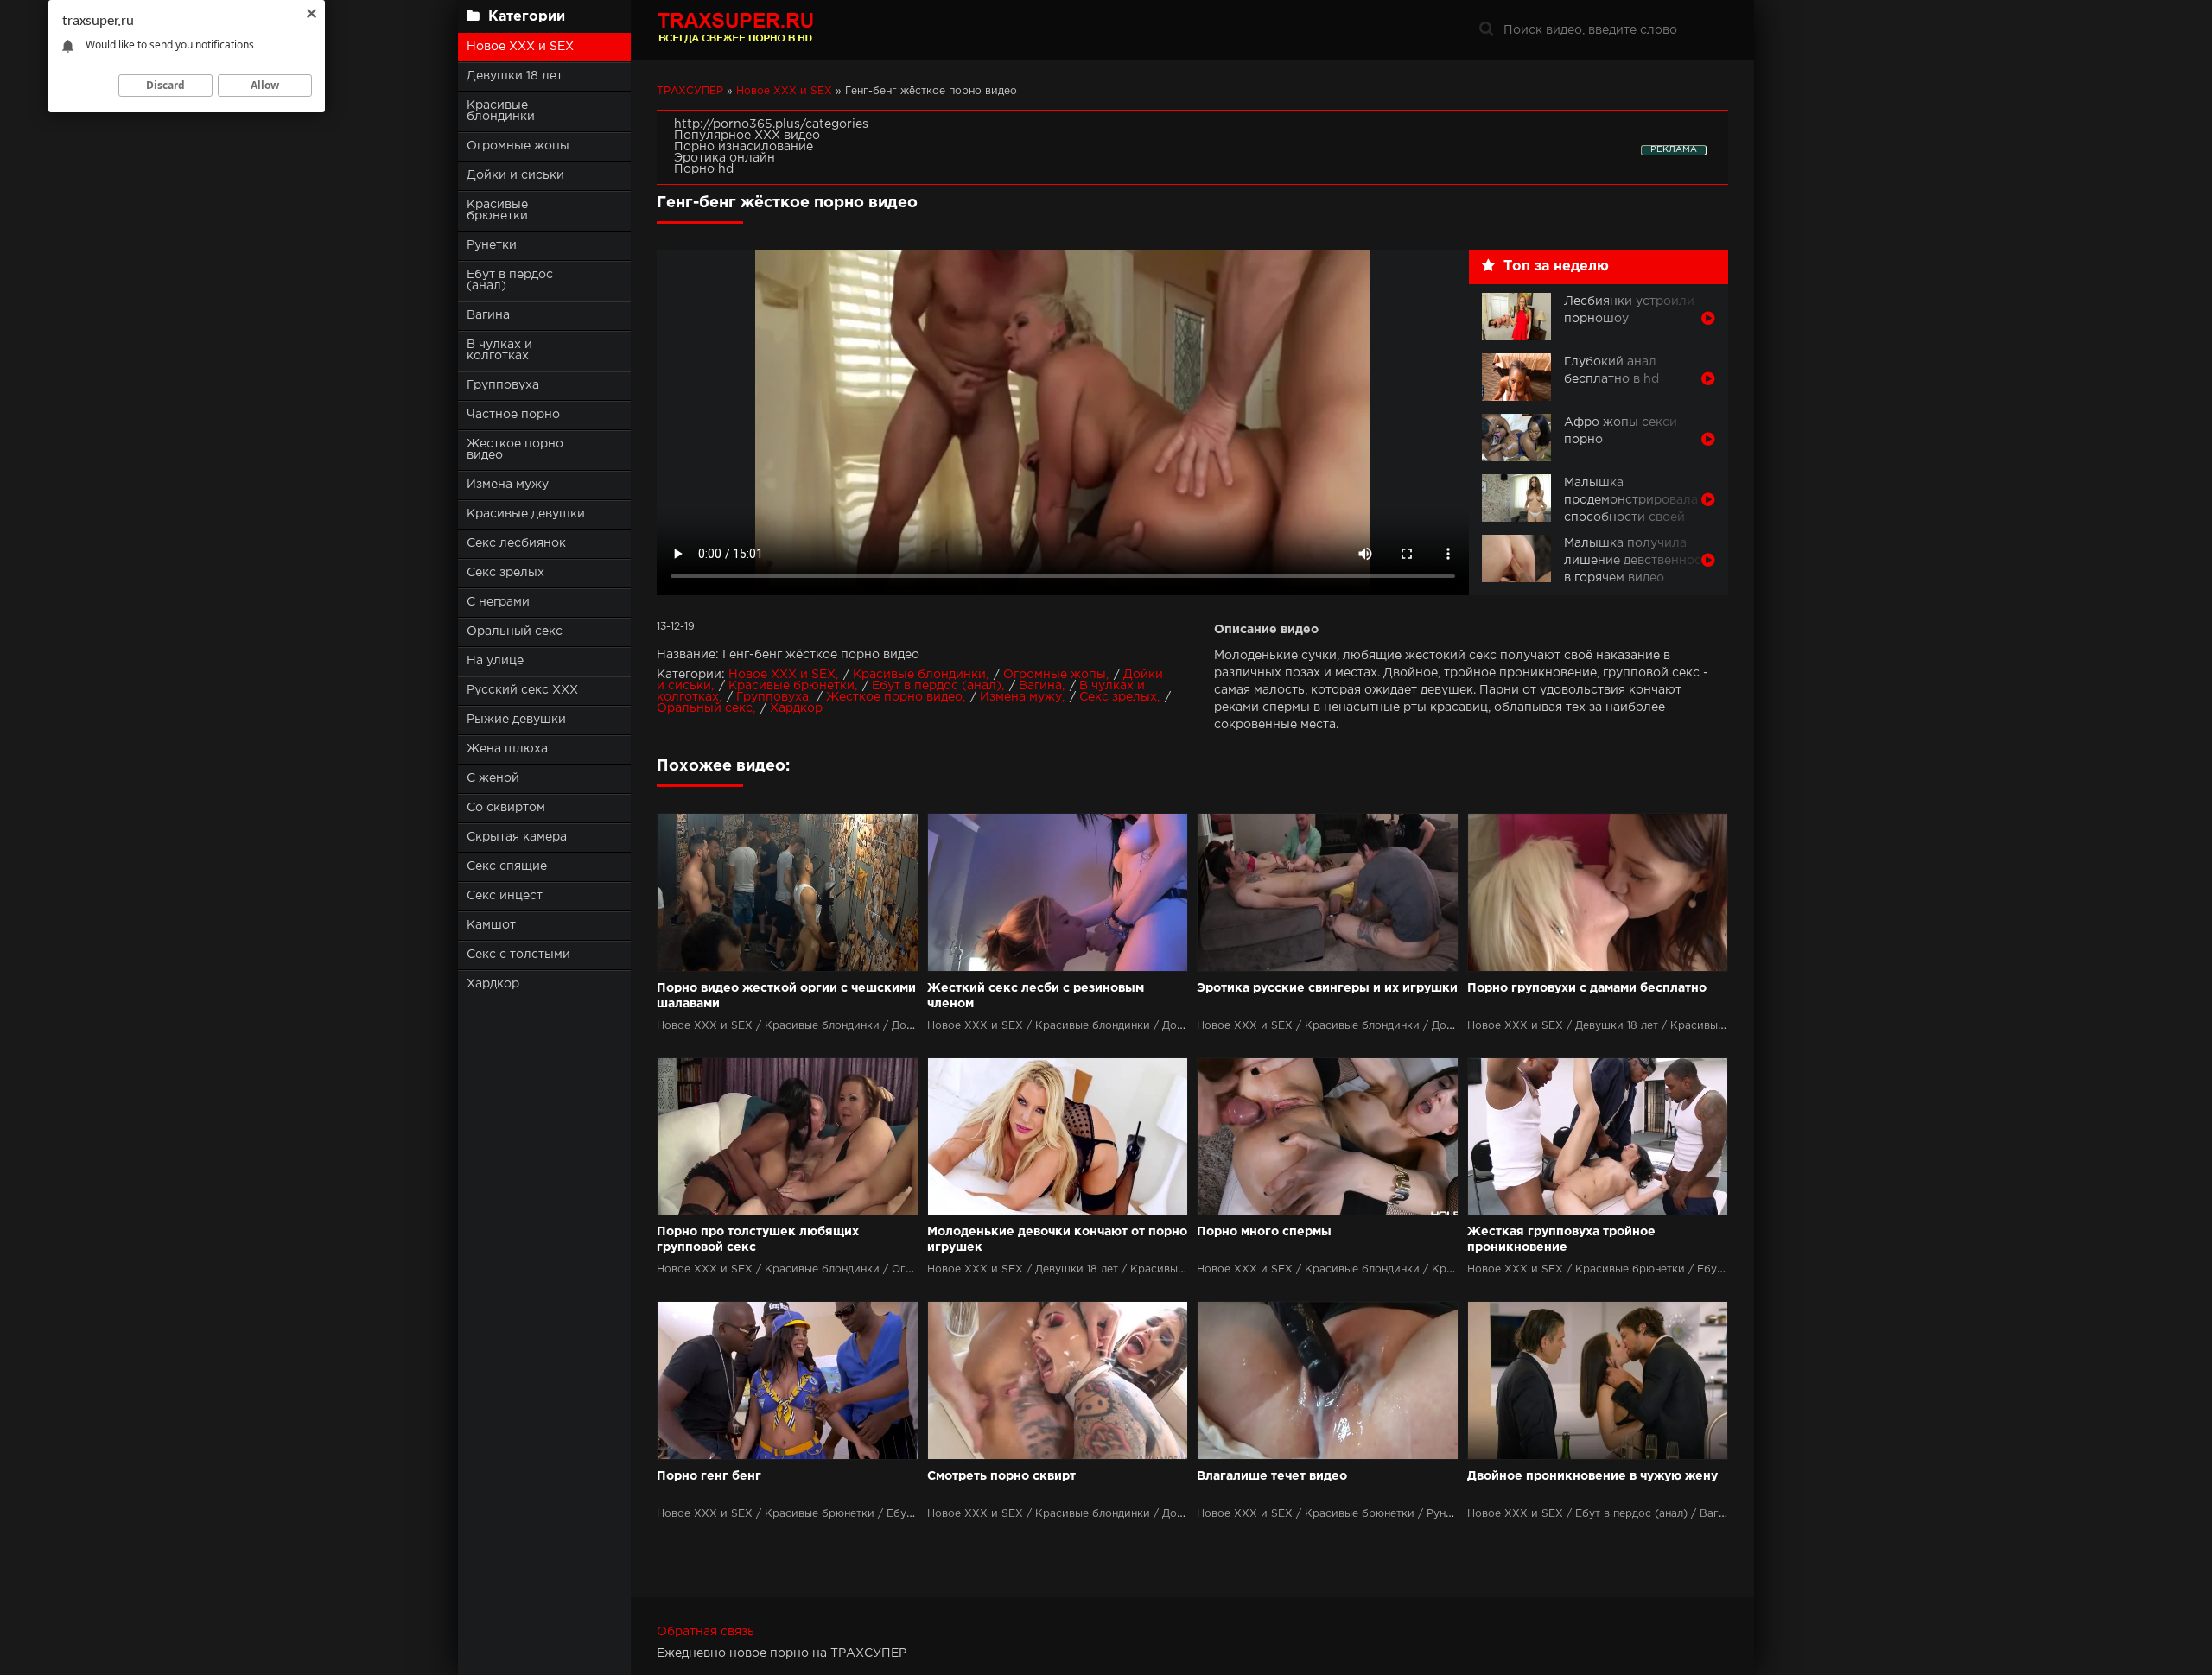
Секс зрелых (505, 573)
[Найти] (1486, 30)
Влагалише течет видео (1272, 1476)
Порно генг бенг (709, 1476)
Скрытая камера (517, 837)
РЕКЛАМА (1674, 150)
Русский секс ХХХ (522, 690)
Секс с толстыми (518, 955)
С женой (493, 778)
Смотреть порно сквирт (1001, 1476)
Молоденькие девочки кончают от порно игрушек (1057, 1240)
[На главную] (765, 30)
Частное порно (513, 415)
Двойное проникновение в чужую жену (1592, 1476)
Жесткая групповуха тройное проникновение (1561, 1240)
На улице (495, 661)
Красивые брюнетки (497, 210)
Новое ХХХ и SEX (520, 47)
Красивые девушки (526, 514)
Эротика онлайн (725, 158)
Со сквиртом (506, 808)
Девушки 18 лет (515, 76)
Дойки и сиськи (515, 175)
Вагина (488, 315)
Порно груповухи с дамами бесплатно (1587, 988)
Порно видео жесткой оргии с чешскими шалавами (786, 996)
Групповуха (503, 385)
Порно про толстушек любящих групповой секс (758, 1240)
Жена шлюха (507, 749)
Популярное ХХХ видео (747, 136)
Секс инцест (505, 896)
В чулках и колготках (499, 350)
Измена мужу (508, 485)
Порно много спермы (1264, 1232)
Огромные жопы (518, 146)
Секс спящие (507, 866)
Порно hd (704, 169)
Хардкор (493, 984)
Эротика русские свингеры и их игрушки (1327, 988)
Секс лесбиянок (516, 543)
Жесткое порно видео (515, 450)
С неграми (498, 602)
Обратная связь (706, 1632)
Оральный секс (515, 631)
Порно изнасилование (744, 147)
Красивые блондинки (501, 111)
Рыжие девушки (516, 720)
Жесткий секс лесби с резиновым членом (1036, 996)
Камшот (491, 925)
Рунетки (492, 245)
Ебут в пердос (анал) (510, 280)
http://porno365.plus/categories (771, 124)
